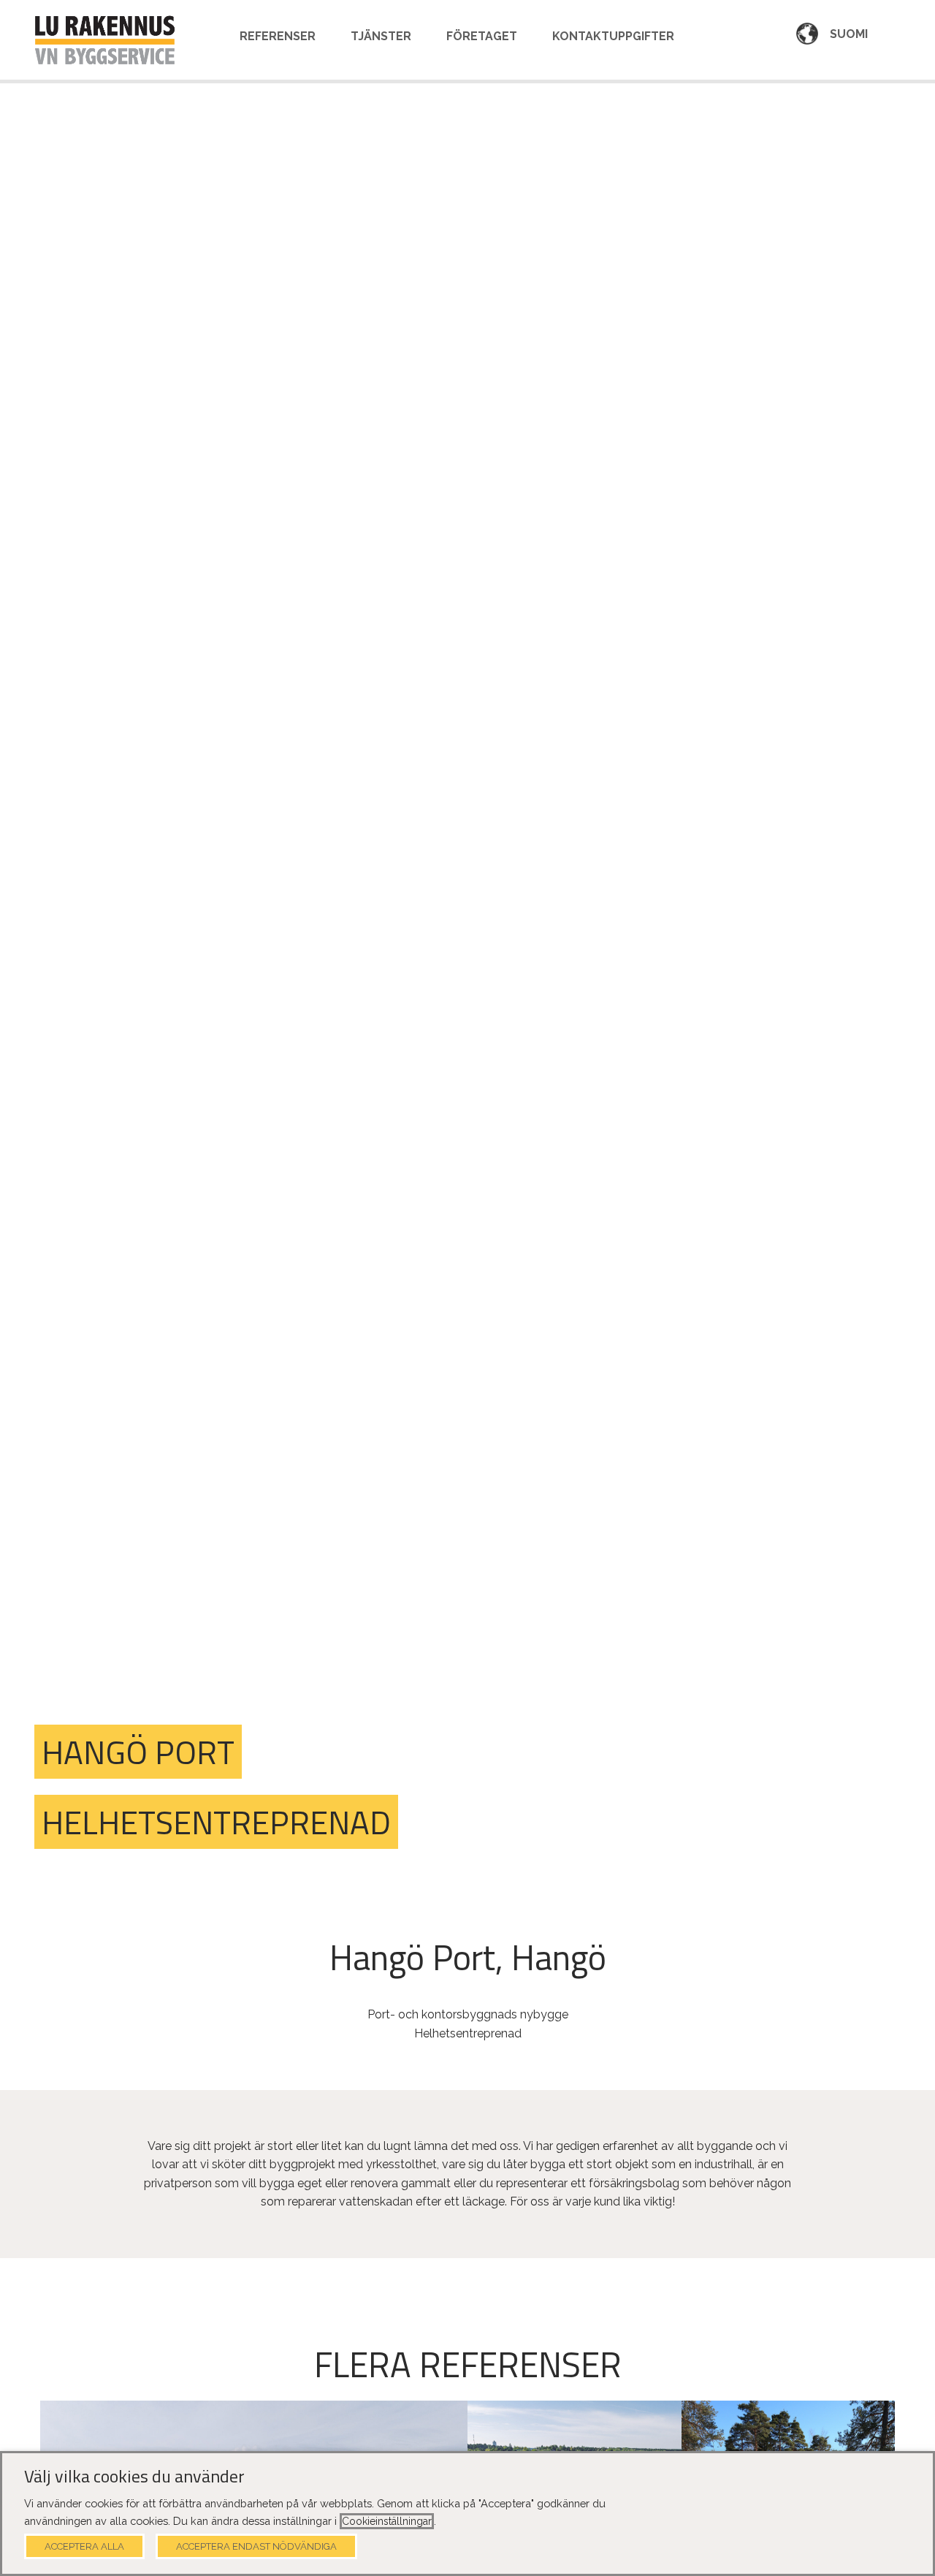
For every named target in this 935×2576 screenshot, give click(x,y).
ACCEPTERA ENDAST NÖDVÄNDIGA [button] (256, 2546)
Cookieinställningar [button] (387, 2521)
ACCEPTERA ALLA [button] (84, 2546)
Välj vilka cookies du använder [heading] (134, 2477)
